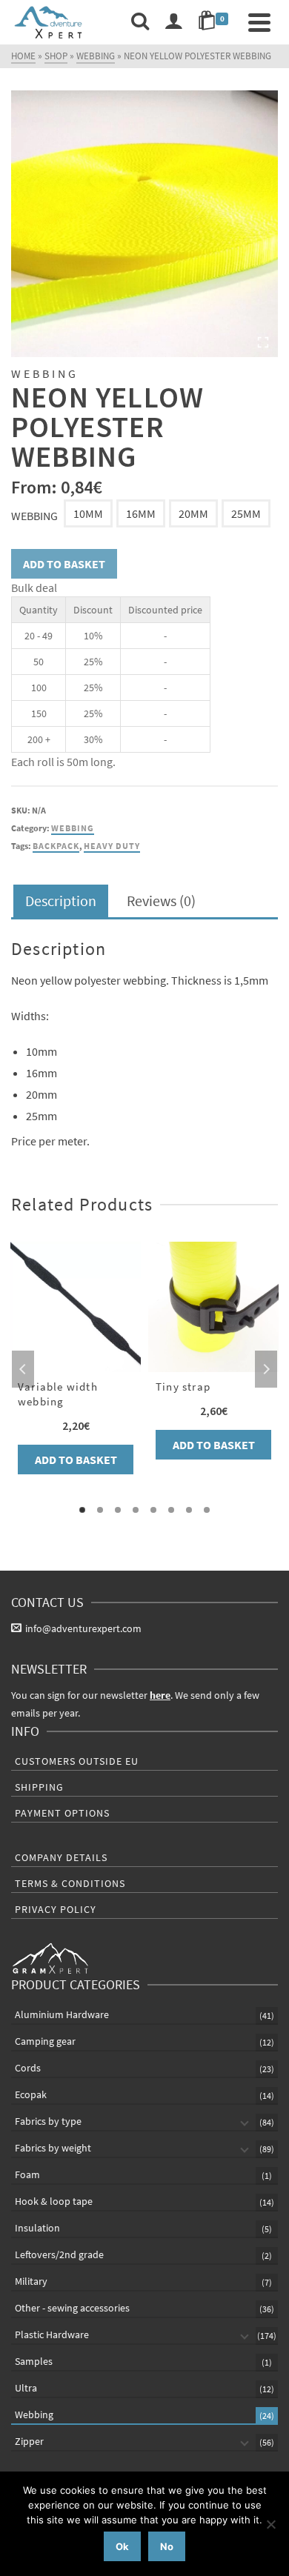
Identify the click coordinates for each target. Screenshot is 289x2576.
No (167, 2546)
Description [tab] (61, 901)
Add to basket (64, 564)
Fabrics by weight (53, 2148)
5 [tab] (153, 1510)
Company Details (61, 1857)
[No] (270, 2524)
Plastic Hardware (52, 2334)
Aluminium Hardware (62, 2014)
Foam (27, 2174)
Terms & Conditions (70, 1883)
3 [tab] (118, 1510)
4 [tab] (136, 1510)
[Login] (173, 22)
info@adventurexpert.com (83, 1628)
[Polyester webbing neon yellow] (144, 224)
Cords (28, 2068)
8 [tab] (207, 1510)
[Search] (140, 22)
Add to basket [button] (76, 1460)
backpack (56, 846)
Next (266, 1369)
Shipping (39, 1787)
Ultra (26, 2388)
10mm (88, 513)
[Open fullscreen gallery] (263, 342)
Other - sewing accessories (72, 2308)
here (160, 1695)
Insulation (37, 2228)
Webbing (34, 516)
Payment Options (62, 1813)
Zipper (29, 2441)
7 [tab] (189, 1510)
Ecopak (31, 2094)
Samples (34, 2361)
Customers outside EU (77, 1761)
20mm (193, 513)
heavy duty (112, 846)
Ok (122, 2546)
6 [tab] (171, 1510)
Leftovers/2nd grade (59, 2254)
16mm (141, 513)
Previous (23, 1369)
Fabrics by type (48, 2121)
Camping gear (45, 2041)
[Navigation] (259, 22)
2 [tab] (100, 1510)
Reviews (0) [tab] (161, 901)
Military (31, 2281)
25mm (246, 513)
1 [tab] (82, 1510)
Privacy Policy (56, 1909)
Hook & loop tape (54, 2201)
